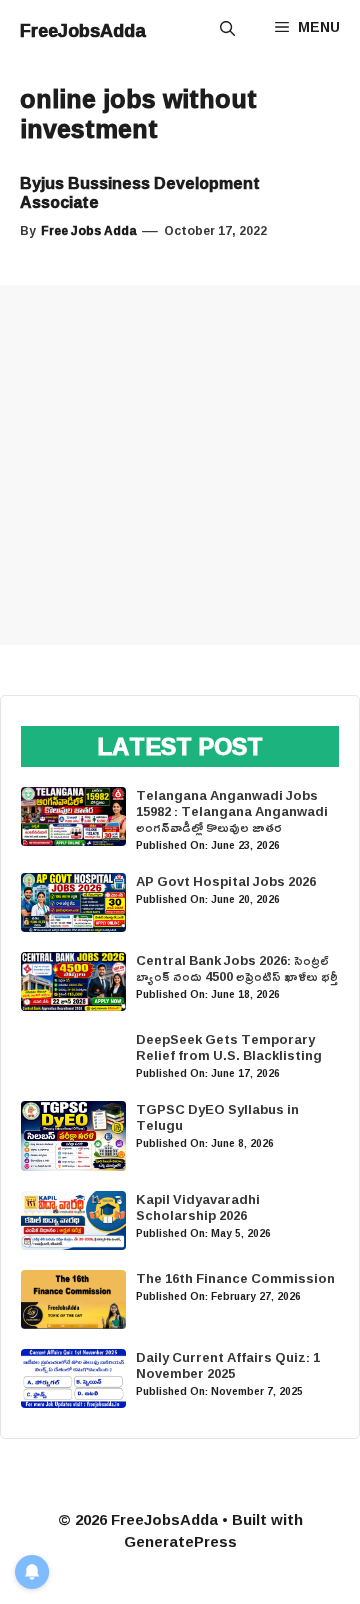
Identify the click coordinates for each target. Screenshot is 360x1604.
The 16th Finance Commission (235, 1278)
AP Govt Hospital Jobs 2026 (226, 881)
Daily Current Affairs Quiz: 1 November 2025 (228, 1365)
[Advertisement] (180, 465)
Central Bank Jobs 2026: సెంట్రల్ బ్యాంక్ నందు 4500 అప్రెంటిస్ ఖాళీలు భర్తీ (237, 968)
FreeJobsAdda (83, 30)
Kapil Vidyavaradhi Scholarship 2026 (198, 1207)
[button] (227, 30)
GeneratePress (180, 1541)
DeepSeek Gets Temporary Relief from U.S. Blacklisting (229, 1047)
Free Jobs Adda (89, 230)
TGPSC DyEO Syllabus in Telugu (217, 1117)
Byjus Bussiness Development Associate (140, 192)
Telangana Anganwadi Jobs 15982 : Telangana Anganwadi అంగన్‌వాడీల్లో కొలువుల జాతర (232, 811)
